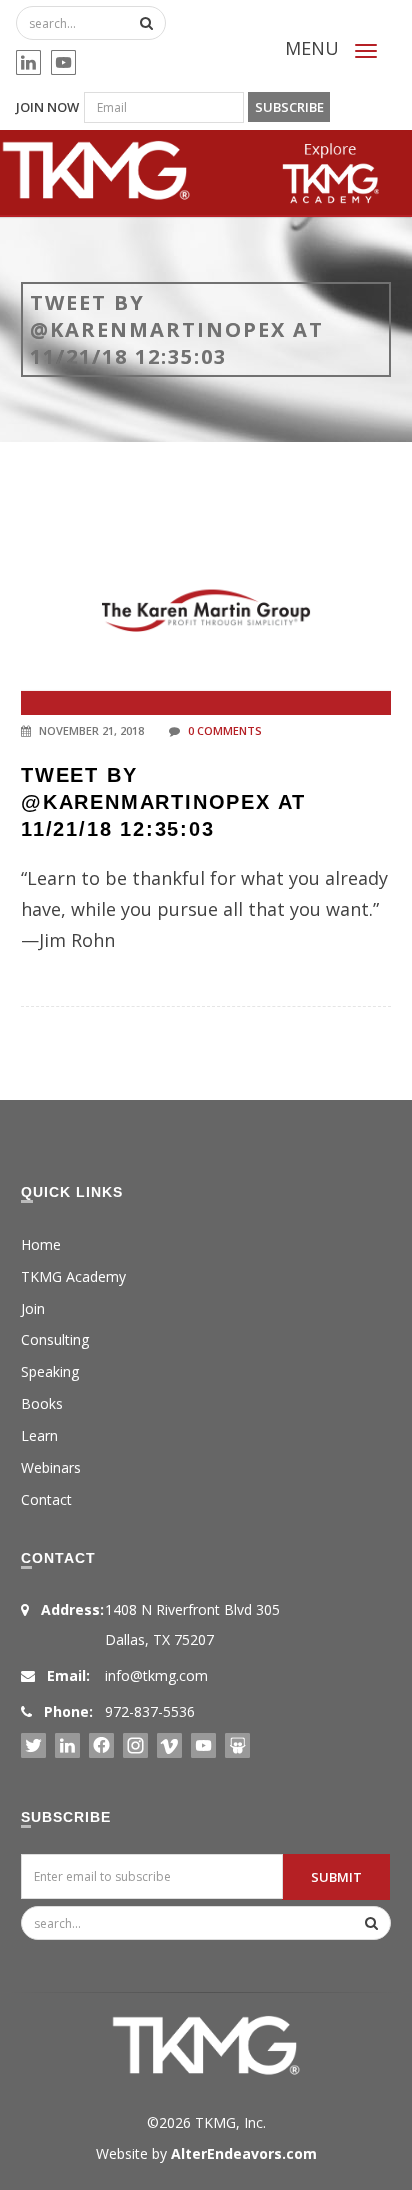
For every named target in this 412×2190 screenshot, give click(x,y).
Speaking (50, 1371)
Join (33, 1308)
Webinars (51, 1467)
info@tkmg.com (156, 1675)
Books (42, 1403)
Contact (46, 1499)
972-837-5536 (150, 1711)
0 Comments (225, 730)
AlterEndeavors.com (244, 2153)
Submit (336, 1877)
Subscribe (289, 107)
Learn (39, 1435)
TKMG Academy (73, 1276)
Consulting (55, 1339)
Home (41, 1244)
